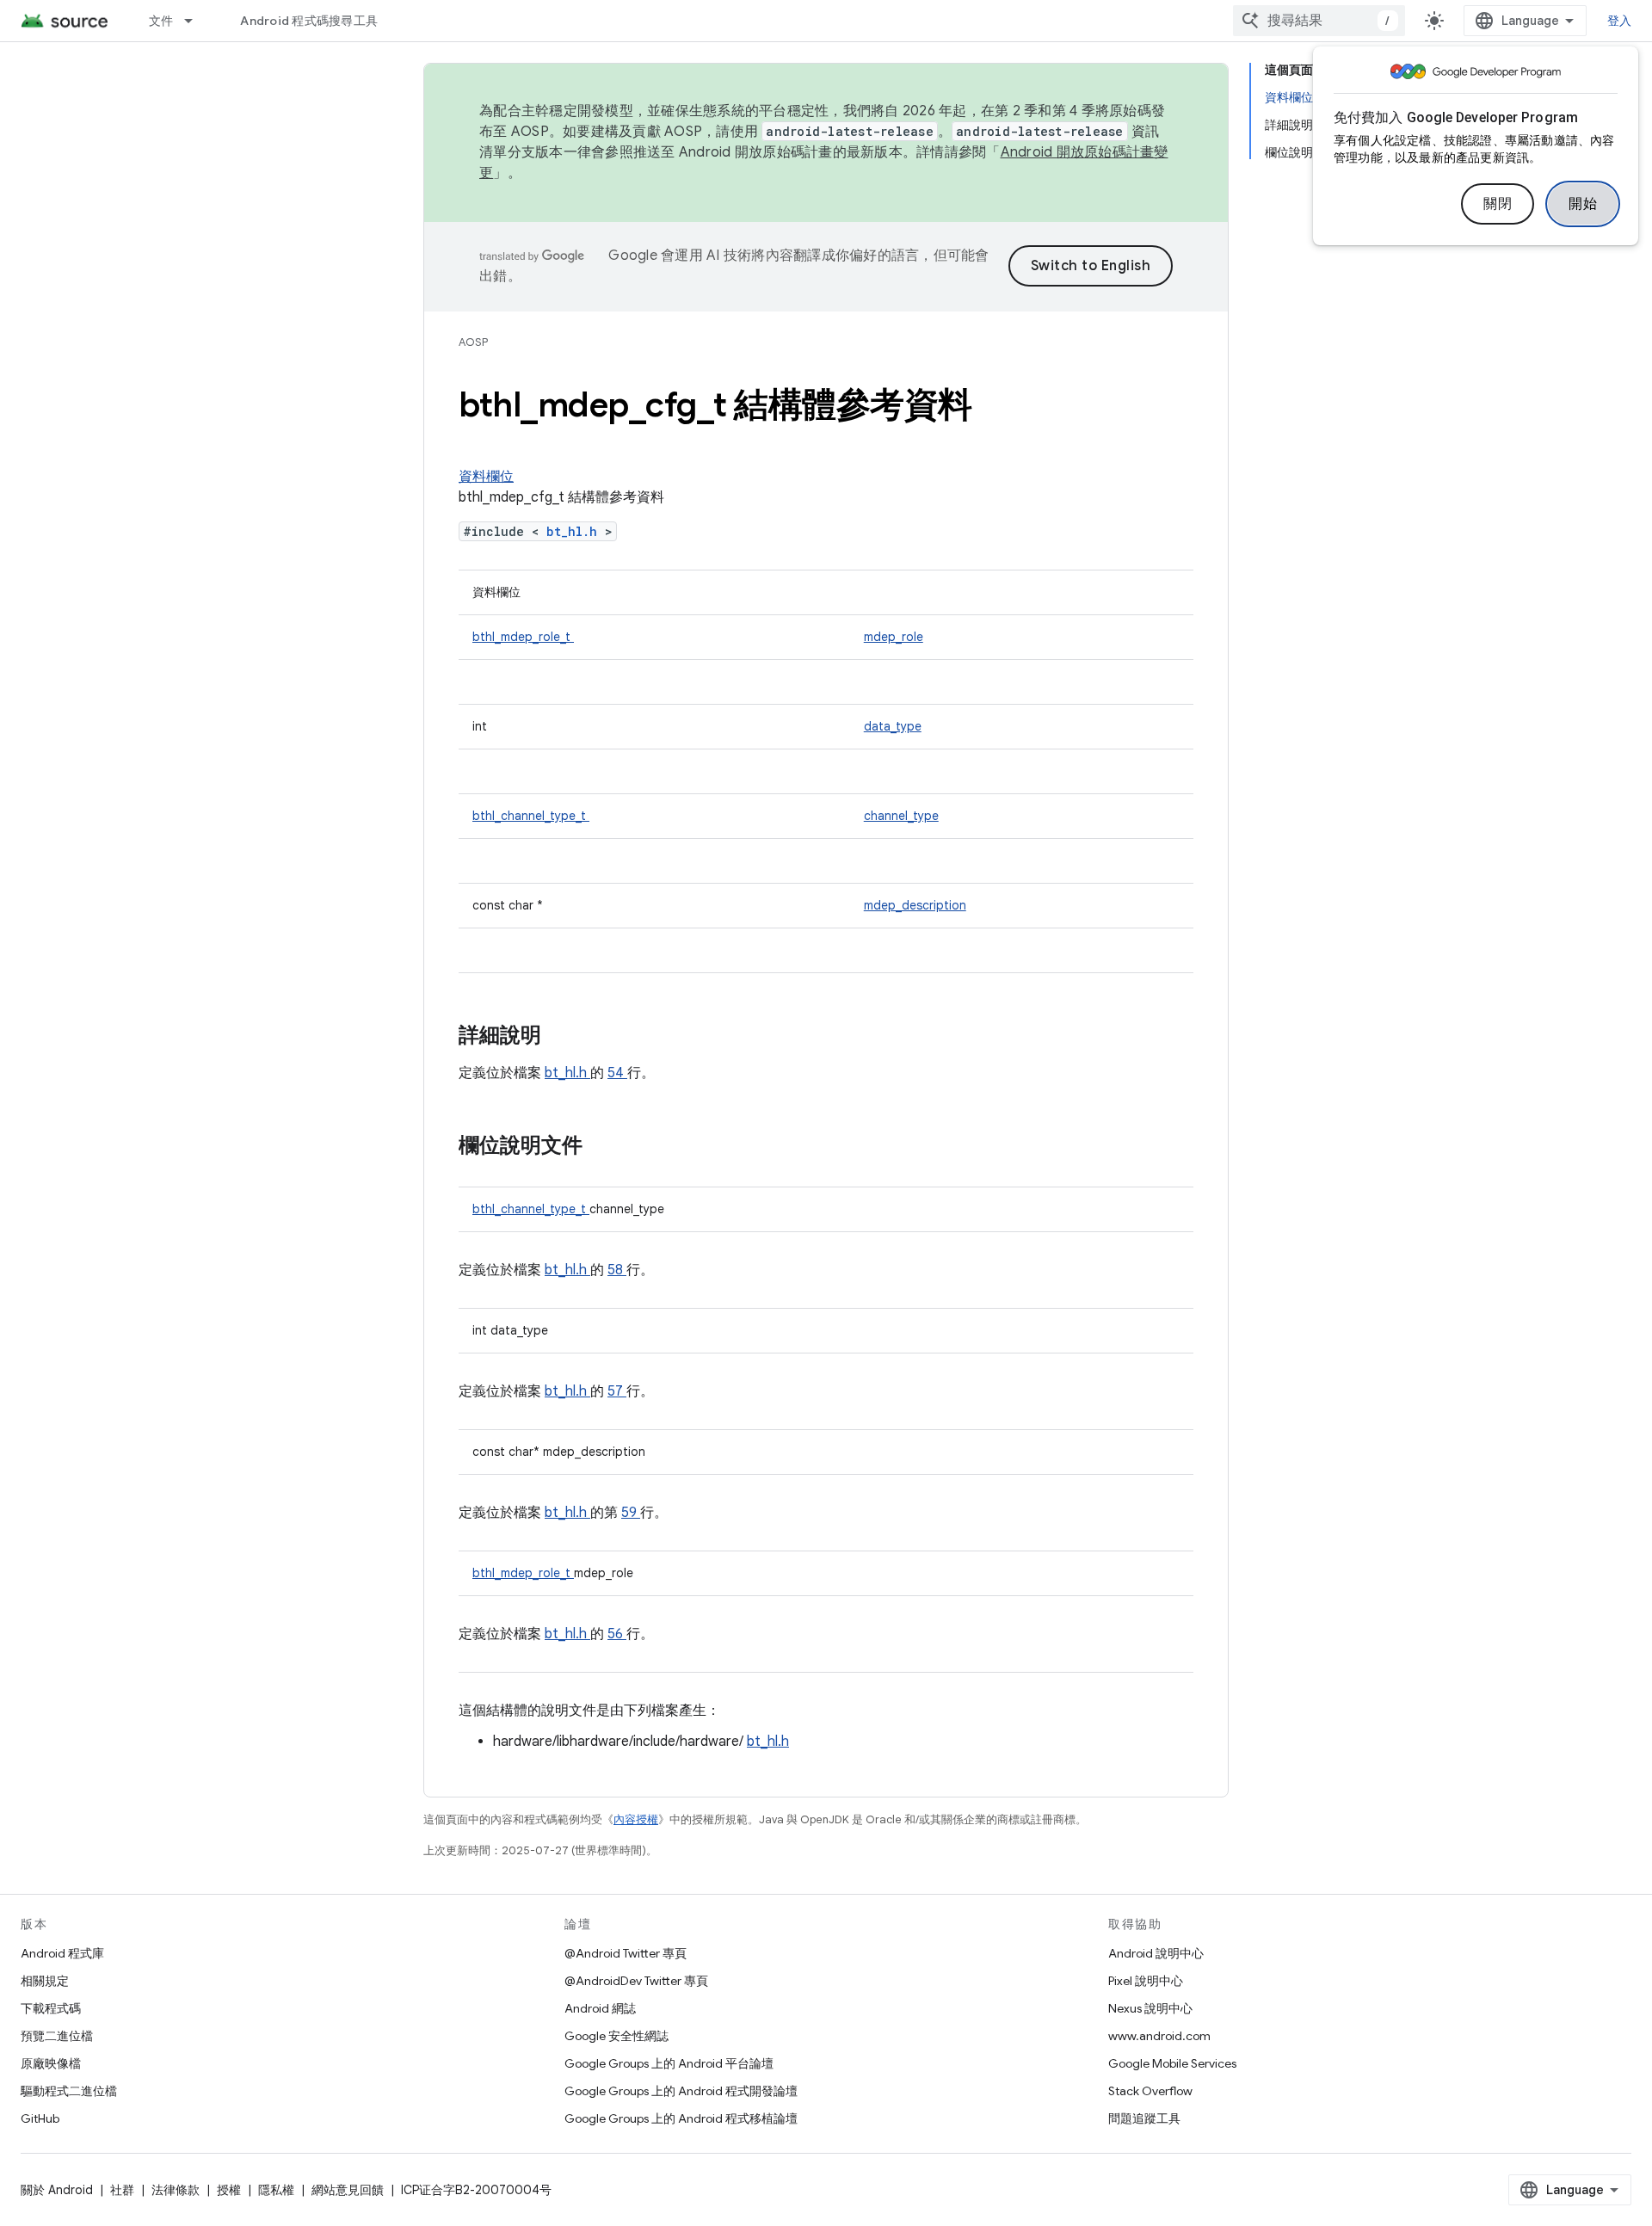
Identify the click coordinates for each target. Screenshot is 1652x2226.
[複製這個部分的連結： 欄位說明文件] (600, 1147)
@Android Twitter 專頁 (626, 1953)
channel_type (901, 816)
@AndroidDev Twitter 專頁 (636, 1981)
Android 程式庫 (62, 1953)
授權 (229, 2190)
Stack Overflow (1150, 2091)
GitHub (40, 2118)
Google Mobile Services (1172, 2063)
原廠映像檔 (51, 2063)
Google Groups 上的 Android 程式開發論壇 (681, 2091)
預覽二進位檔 (57, 2036)
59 (631, 1513)
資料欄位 (486, 477)
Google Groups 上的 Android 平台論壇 (669, 2063)
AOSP (473, 342)
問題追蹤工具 (1144, 2118)
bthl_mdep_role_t (523, 637)
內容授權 (636, 1819)
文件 (161, 21)
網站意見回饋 (348, 2190)
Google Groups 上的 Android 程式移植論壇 (681, 2118)
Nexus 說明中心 (1150, 2008)
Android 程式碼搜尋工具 (309, 21)
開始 (1583, 204)
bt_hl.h (576, 531)
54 (617, 1073)
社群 (122, 2190)
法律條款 (176, 2190)
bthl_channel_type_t (531, 816)
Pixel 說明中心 (1146, 1981)
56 (617, 1634)
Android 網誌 (600, 2008)
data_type (893, 726)
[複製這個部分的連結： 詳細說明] (564, 1037)
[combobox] (1319, 21)
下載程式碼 (51, 2008)
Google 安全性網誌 (616, 2036)
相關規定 (45, 1981)
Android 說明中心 (1156, 1953)
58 (617, 1270)
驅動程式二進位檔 (69, 2091)
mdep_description (915, 905)
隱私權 (276, 2190)
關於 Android (57, 2190)
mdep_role (894, 637)
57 (617, 1391)
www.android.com (1159, 2036)
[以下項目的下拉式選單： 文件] (196, 21)
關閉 (1498, 204)
